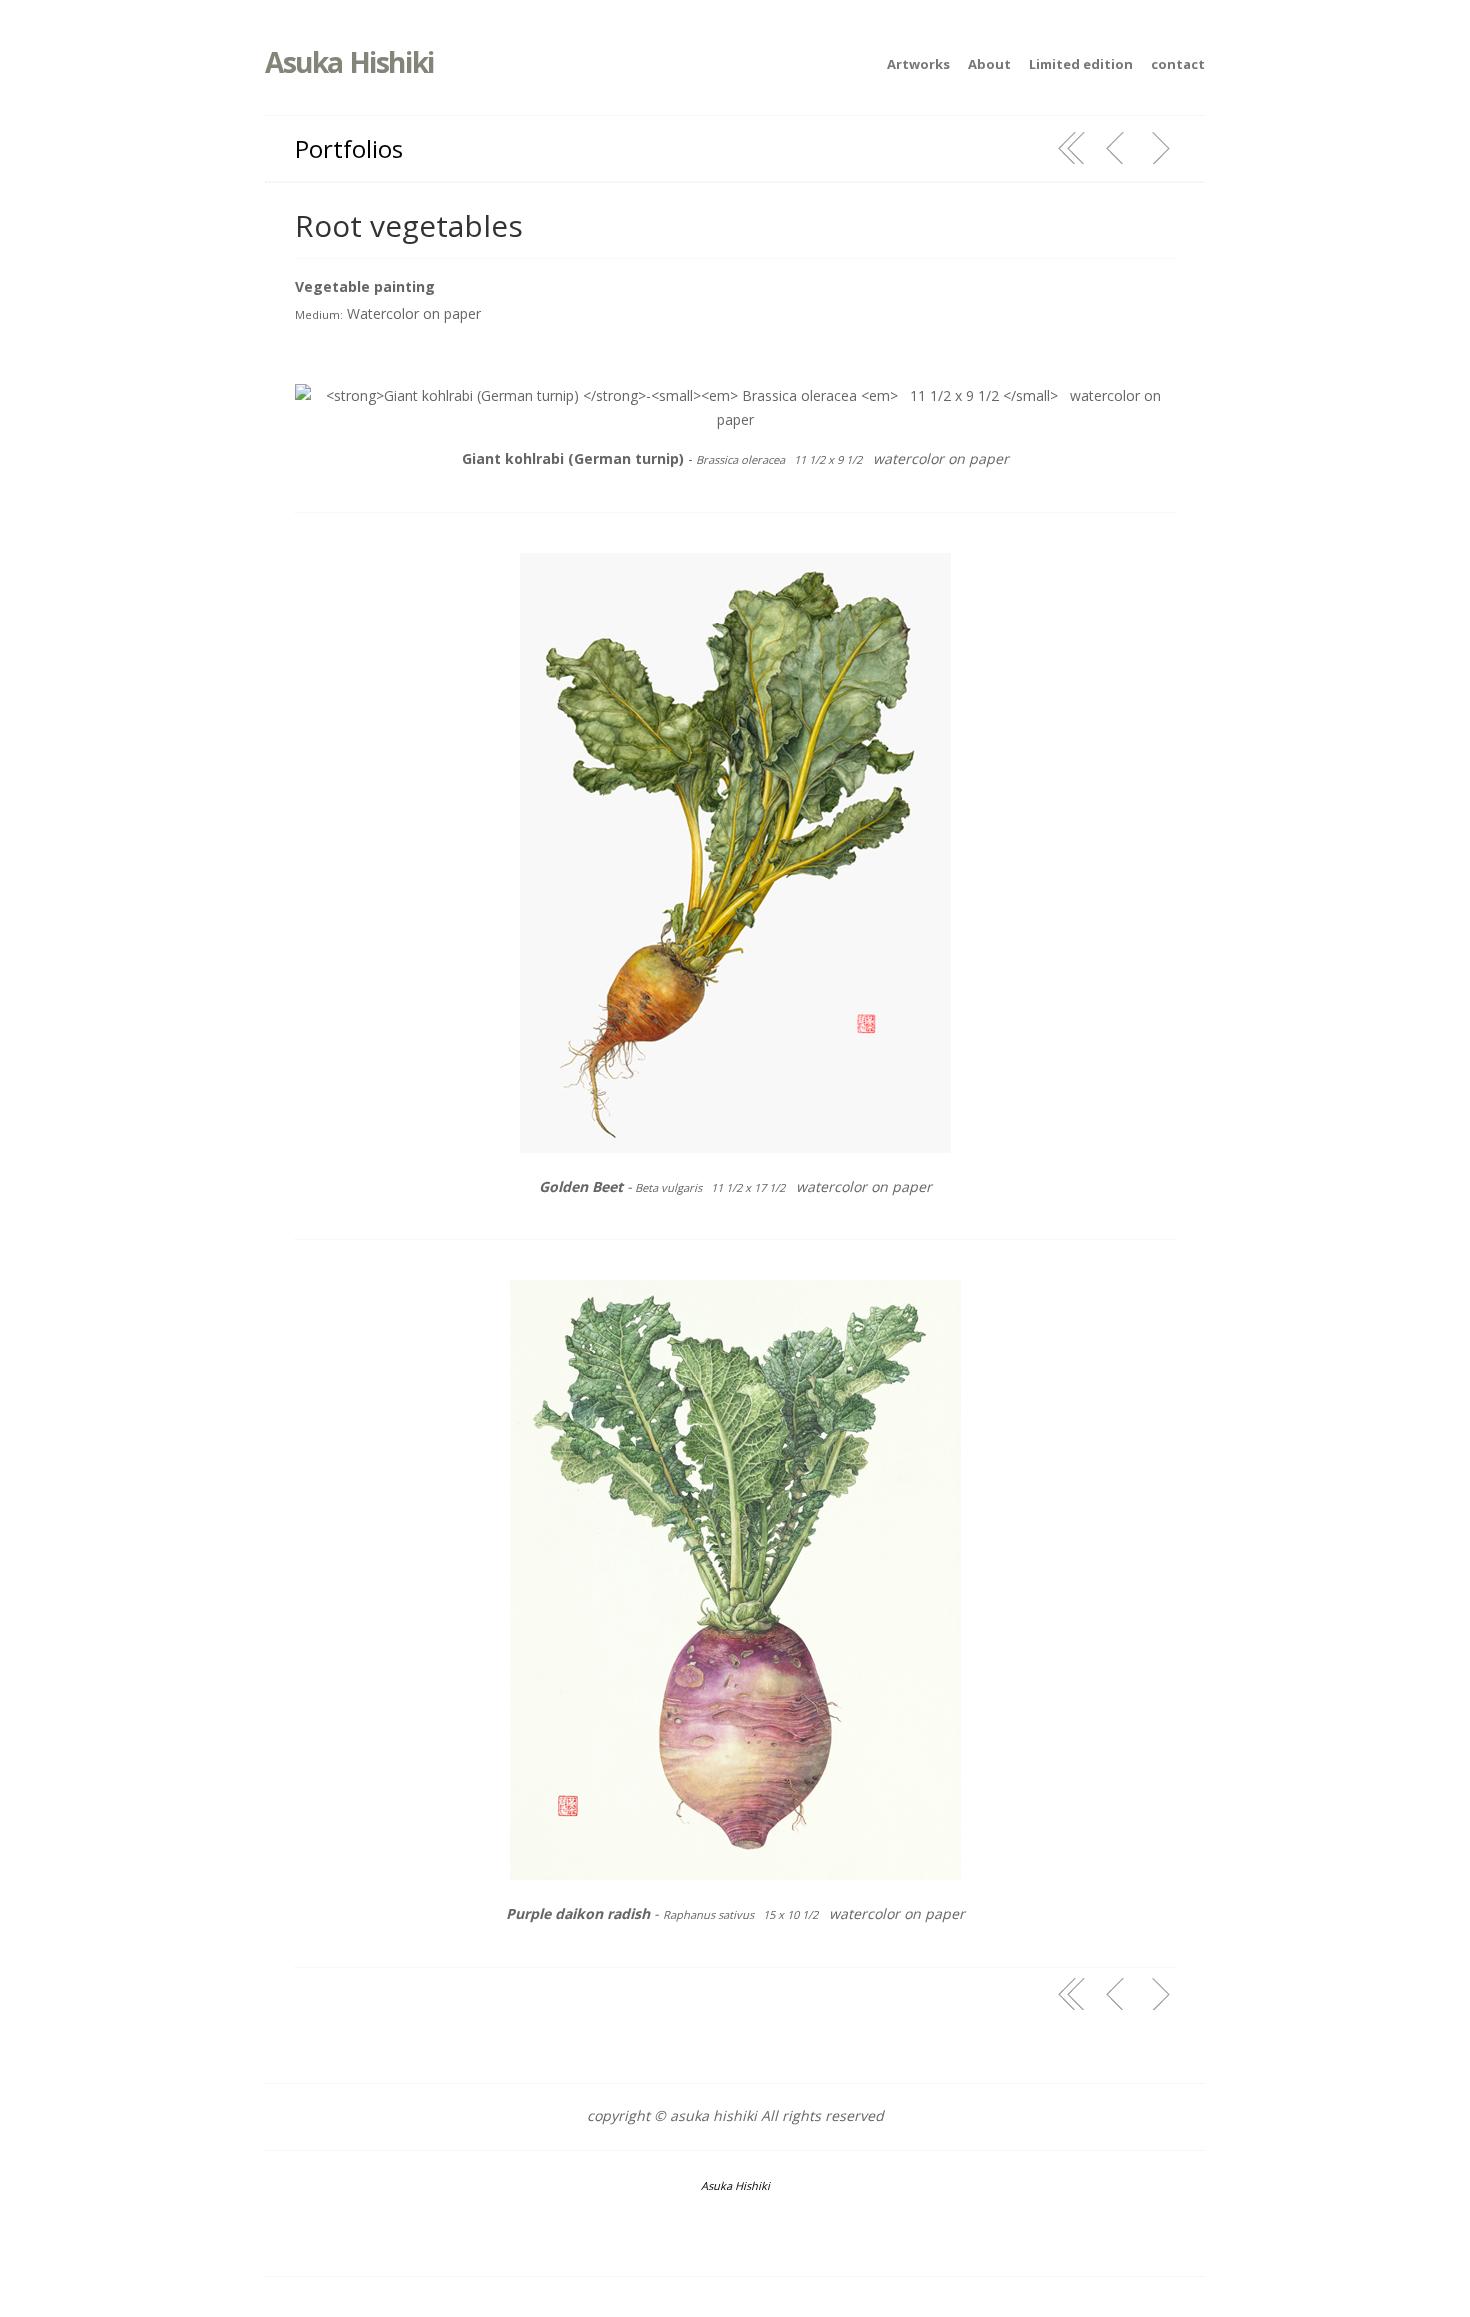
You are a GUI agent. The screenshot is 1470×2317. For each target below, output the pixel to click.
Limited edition (1081, 64)
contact (1178, 64)
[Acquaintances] (1116, 148)
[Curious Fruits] (1160, 148)
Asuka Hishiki (349, 62)
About (989, 64)
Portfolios (349, 148)
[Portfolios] (1072, 148)
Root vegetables (409, 225)
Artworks (918, 64)
